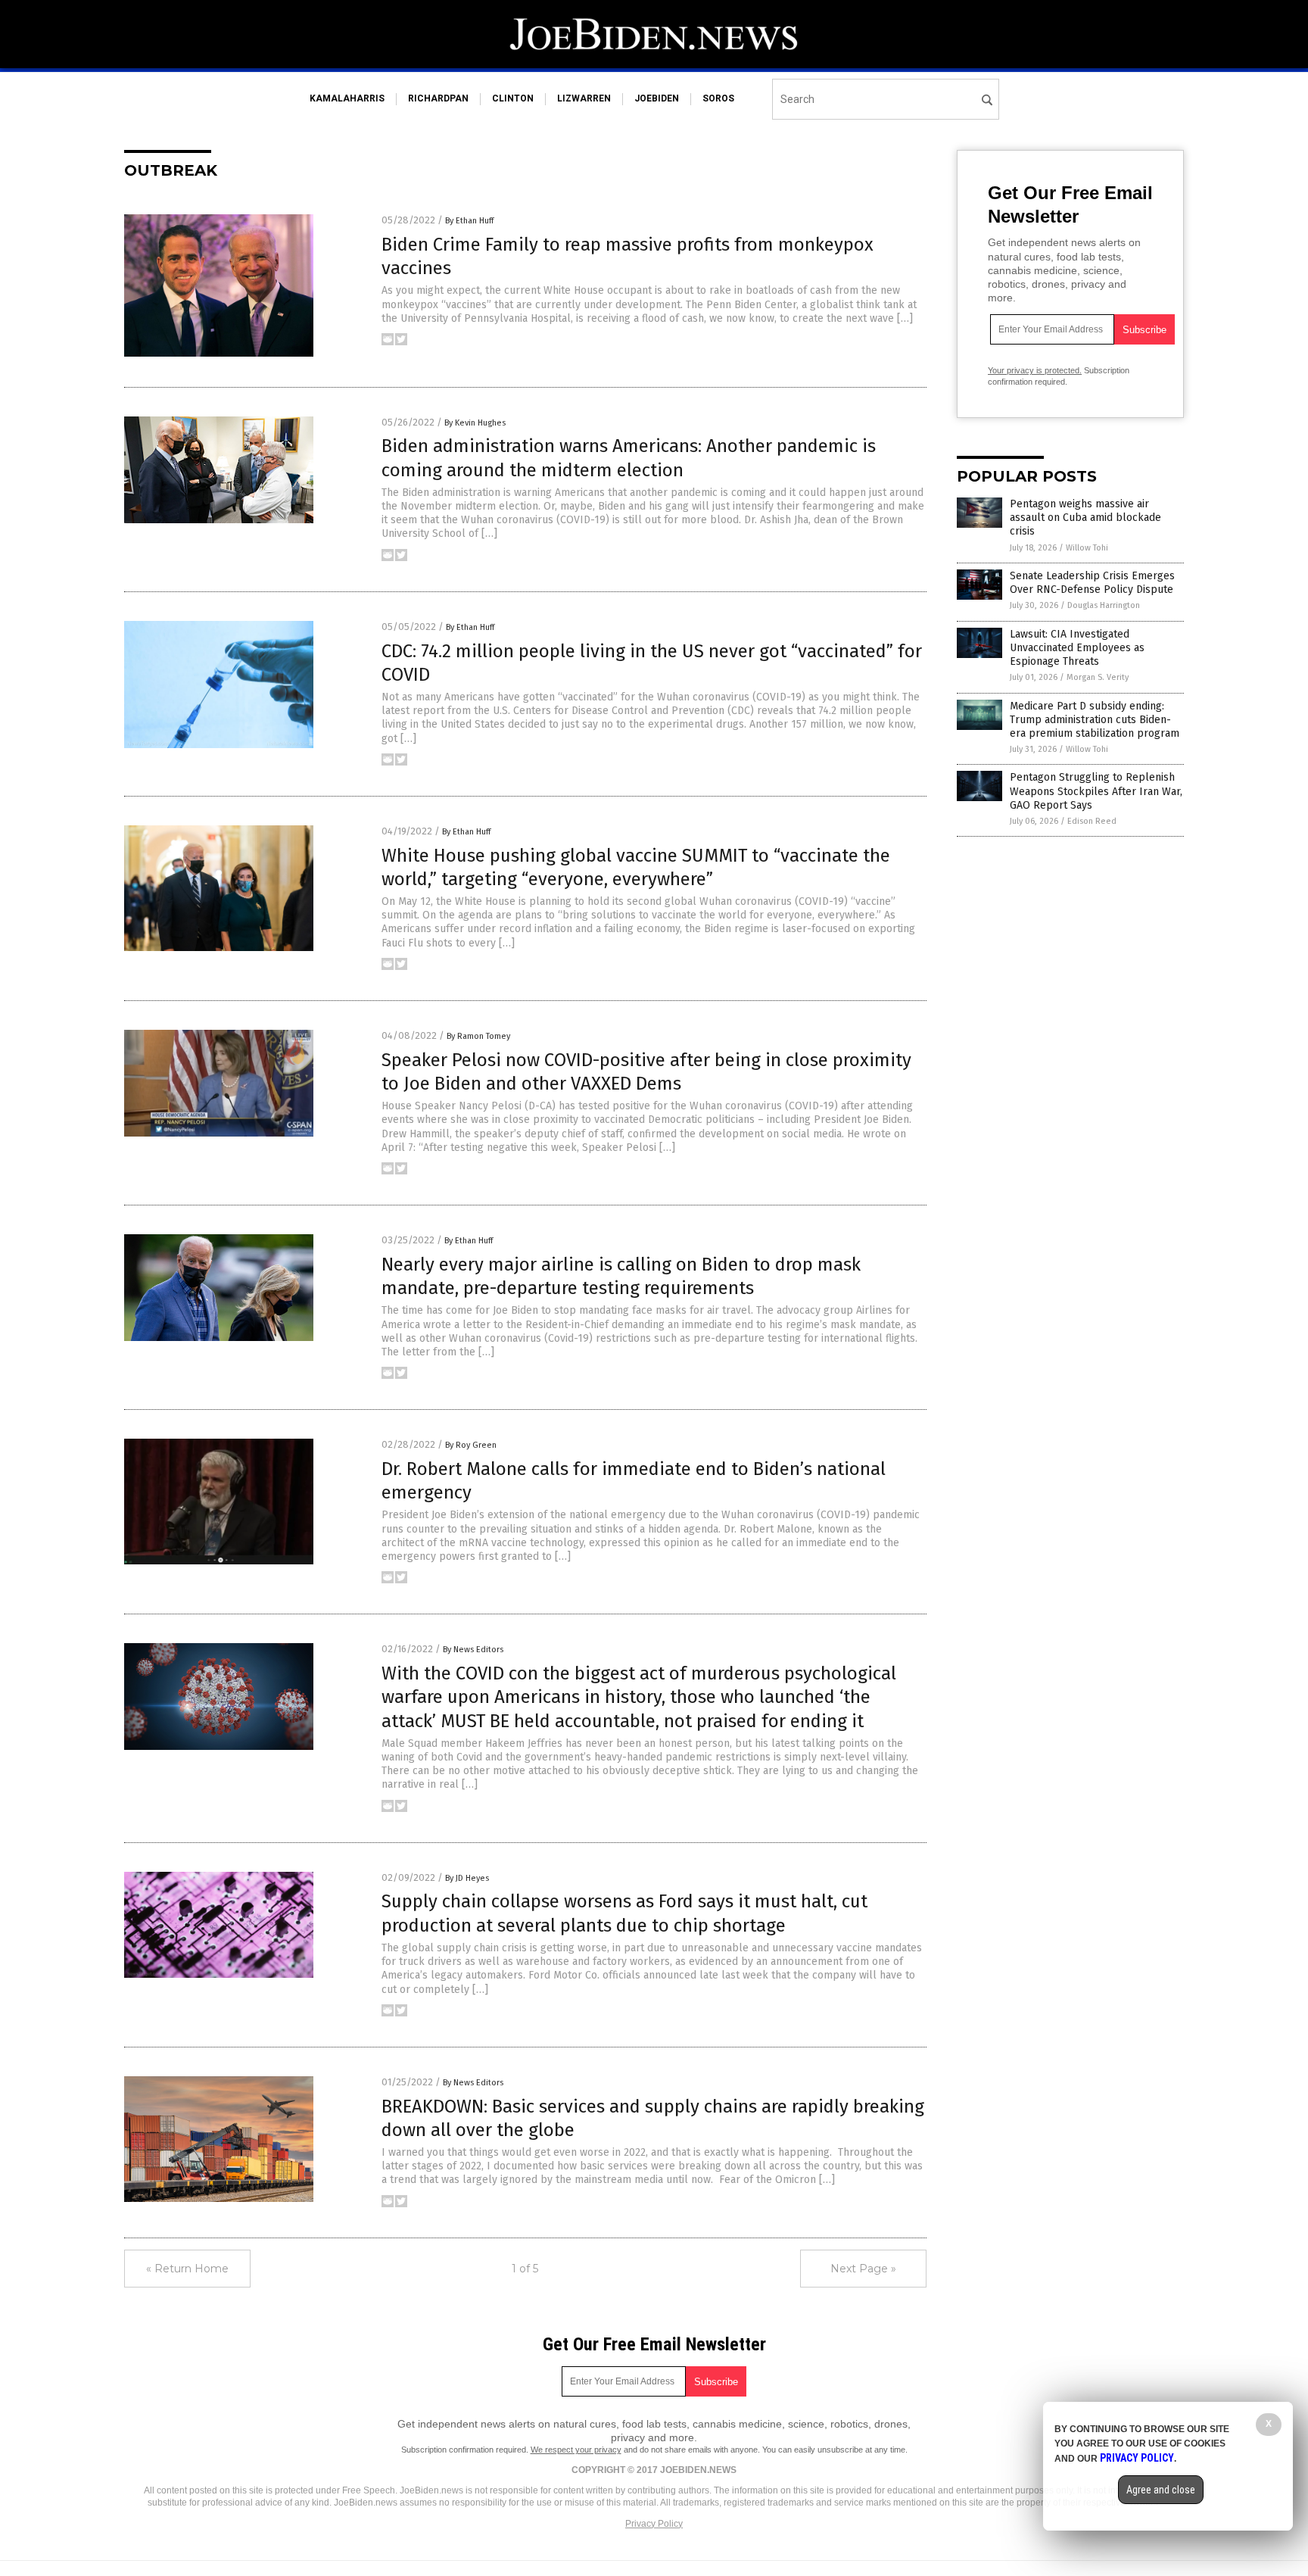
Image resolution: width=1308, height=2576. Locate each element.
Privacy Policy (654, 2524)
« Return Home (187, 2269)
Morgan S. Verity (1098, 677)
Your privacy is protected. (1035, 370)
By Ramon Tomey (478, 1036)
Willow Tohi (1087, 548)
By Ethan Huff (469, 221)
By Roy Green (471, 1445)
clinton (513, 98)
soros (718, 98)
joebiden (657, 98)
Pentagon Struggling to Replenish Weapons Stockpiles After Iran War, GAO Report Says (1096, 791)
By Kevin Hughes (475, 423)
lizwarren (584, 98)
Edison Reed (1092, 821)
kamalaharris (347, 98)
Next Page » (863, 2269)
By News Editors (473, 1650)
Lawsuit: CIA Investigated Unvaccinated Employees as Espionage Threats (1077, 648)
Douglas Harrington (1104, 605)
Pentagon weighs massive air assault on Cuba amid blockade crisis (1085, 518)
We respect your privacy (576, 2450)
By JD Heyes (467, 1878)
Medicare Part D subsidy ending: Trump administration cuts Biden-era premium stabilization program (1095, 720)
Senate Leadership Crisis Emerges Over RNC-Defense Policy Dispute (1092, 583)
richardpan (438, 98)
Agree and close (1161, 2490)
